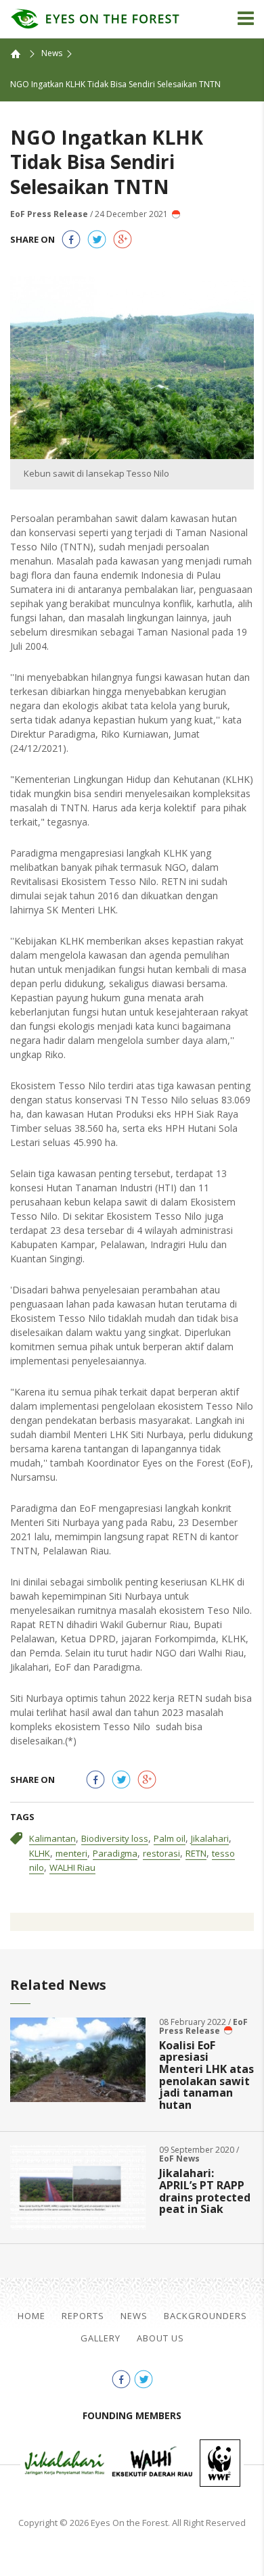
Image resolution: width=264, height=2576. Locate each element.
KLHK (40, 1853)
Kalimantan (52, 1838)
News (52, 53)
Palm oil (170, 1838)
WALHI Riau (72, 1867)
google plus (123, 239)
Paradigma (115, 1853)
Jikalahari (210, 1838)
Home (31, 2316)
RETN (196, 1853)
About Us (160, 2338)
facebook (71, 239)
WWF (220, 2463)
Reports (83, 2316)
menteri (71, 1853)
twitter (97, 239)
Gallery (101, 2338)
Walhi (152, 2463)
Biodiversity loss (115, 1838)
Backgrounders (205, 2316)
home (22, 53)
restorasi (161, 1853)
